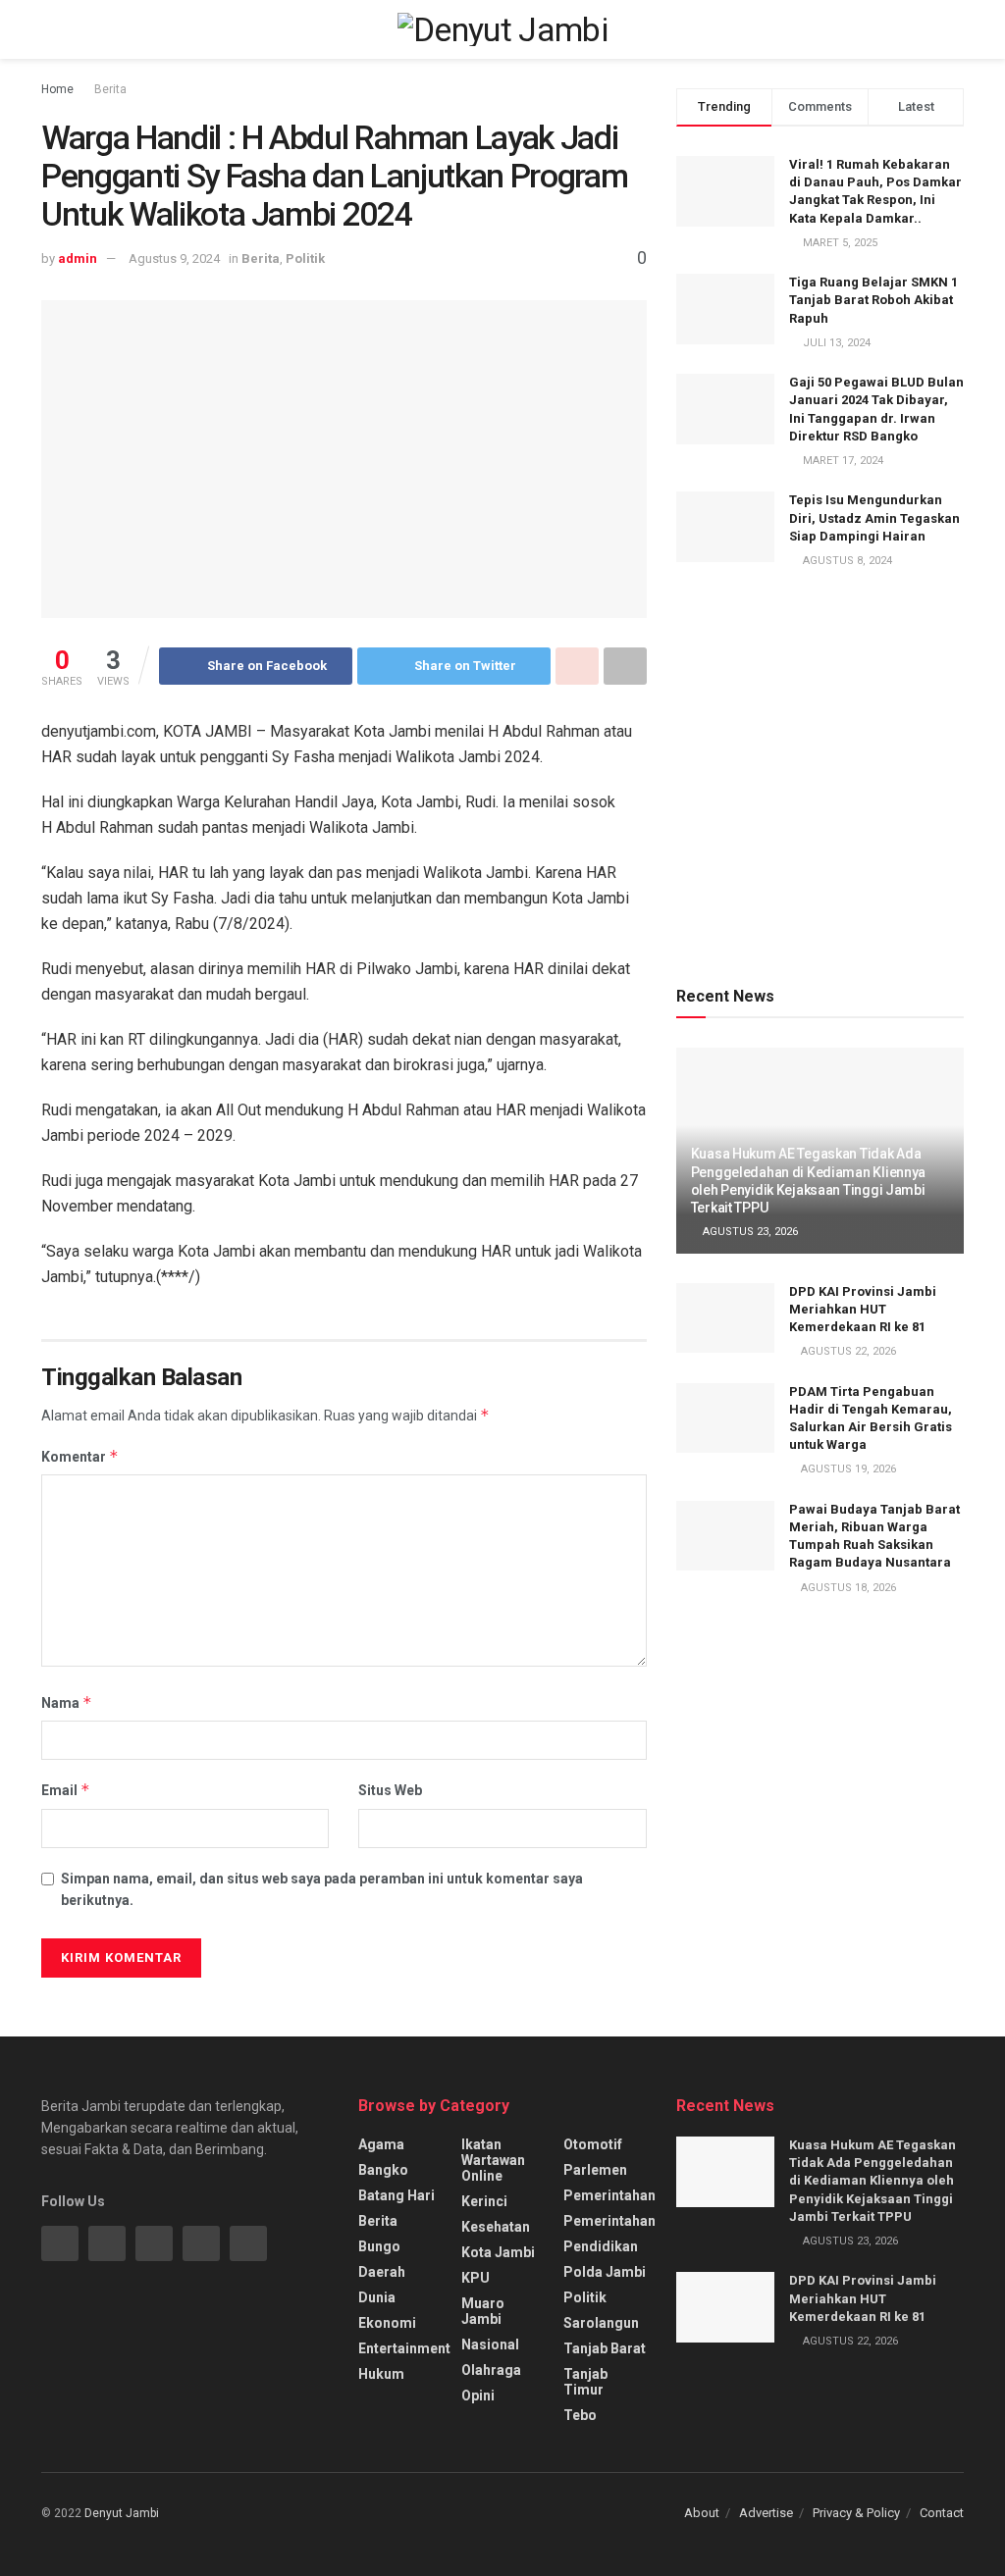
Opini (478, 2396)
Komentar (80, 1456)
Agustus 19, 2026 (847, 1469)
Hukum (381, 2374)
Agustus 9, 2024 (174, 258)
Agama (381, 2144)
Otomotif (593, 2144)
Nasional (490, 2344)
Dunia (377, 2297)
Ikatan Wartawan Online (493, 2160)
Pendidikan (601, 2246)
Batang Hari (397, 2195)
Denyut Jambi (122, 2513)
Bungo (379, 2246)
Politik (305, 258)
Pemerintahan (609, 2195)
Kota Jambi (498, 2252)
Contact (942, 2513)
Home (57, 89)
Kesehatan (496, 2227)
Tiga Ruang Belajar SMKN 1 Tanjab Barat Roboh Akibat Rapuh (873, 300)
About (702, 2513)
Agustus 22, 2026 (847, 1351)
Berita (110, 89)
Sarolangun (601, 2323)
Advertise (766, 2513)
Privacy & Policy (856, 2513)
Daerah (382, 2272)
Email (66, 1790)
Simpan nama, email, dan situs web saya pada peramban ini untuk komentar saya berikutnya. (322, 1889)
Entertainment (404, 2348)
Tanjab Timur (585, 2382)
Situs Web (390, 1790)
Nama (67, 1702)
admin (78, 258)
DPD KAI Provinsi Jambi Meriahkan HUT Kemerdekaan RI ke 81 (863, 1309)
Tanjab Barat (605, 2348)
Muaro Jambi (483, 2311)
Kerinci (484, 2201)
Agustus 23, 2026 (749, 1232)
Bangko (383, 2170)
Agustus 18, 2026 (847, 1588)
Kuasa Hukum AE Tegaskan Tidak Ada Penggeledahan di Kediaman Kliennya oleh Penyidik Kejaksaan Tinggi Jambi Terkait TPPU (873, 2181)
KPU (476, 2278)
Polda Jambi (605, 2272)
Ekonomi (387, 2323)
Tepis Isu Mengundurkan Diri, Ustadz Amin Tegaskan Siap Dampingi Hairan (874, 517)
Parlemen (595, 2170)
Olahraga (491, 2370)
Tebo (580, 2415)
